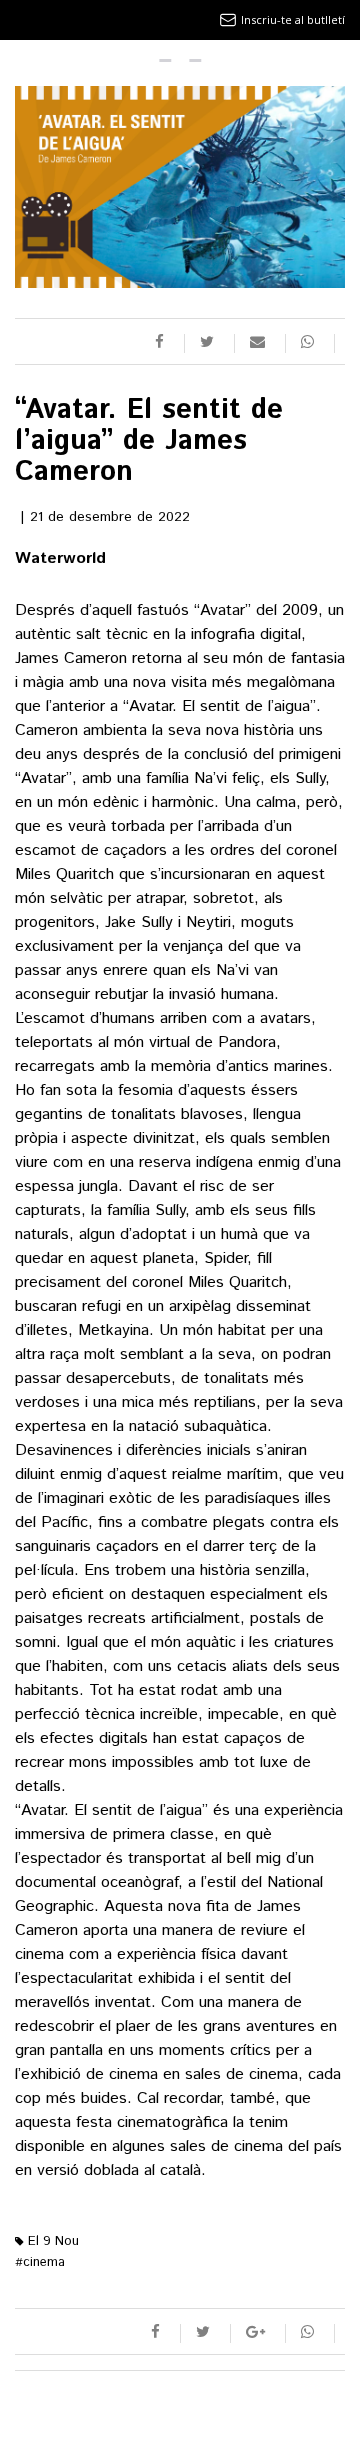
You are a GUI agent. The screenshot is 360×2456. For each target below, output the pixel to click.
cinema (40, 2262)
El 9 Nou (51, 2241)
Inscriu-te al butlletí (293, 19)
